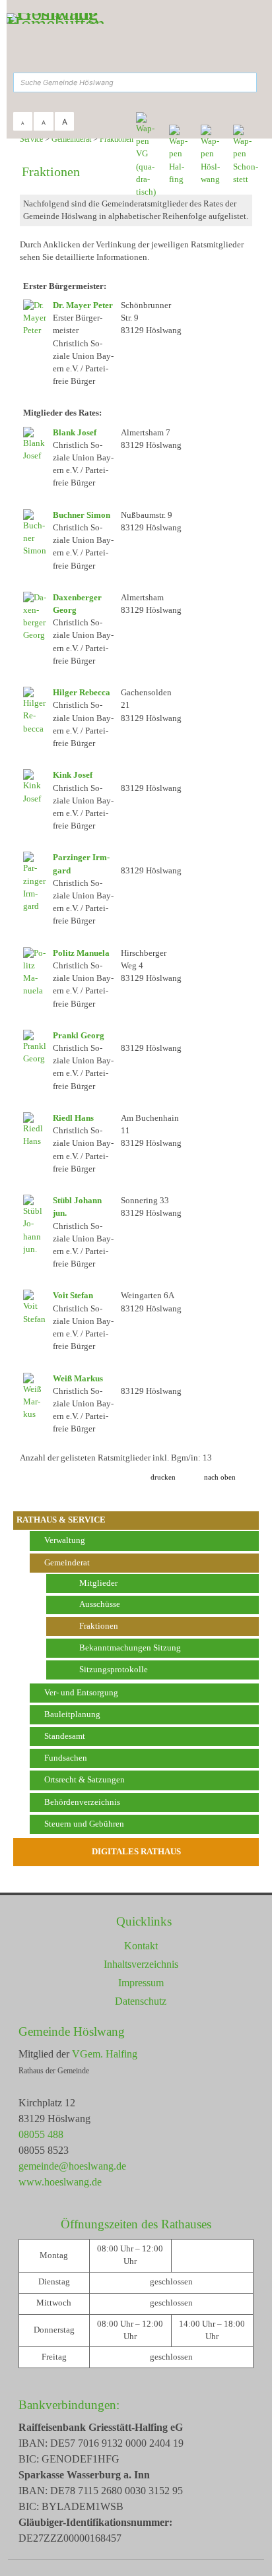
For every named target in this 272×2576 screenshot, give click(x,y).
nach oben (220, 1477)
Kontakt (141, 1946)
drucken (163, 1477)
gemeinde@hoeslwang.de (72, 2166)
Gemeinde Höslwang (72, 2031)
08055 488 (41, 2134)
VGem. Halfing (105, 2054)
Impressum (141, 1983)
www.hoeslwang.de (60, 2182)
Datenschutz (141, 2001)
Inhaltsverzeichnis (141, 1964)
